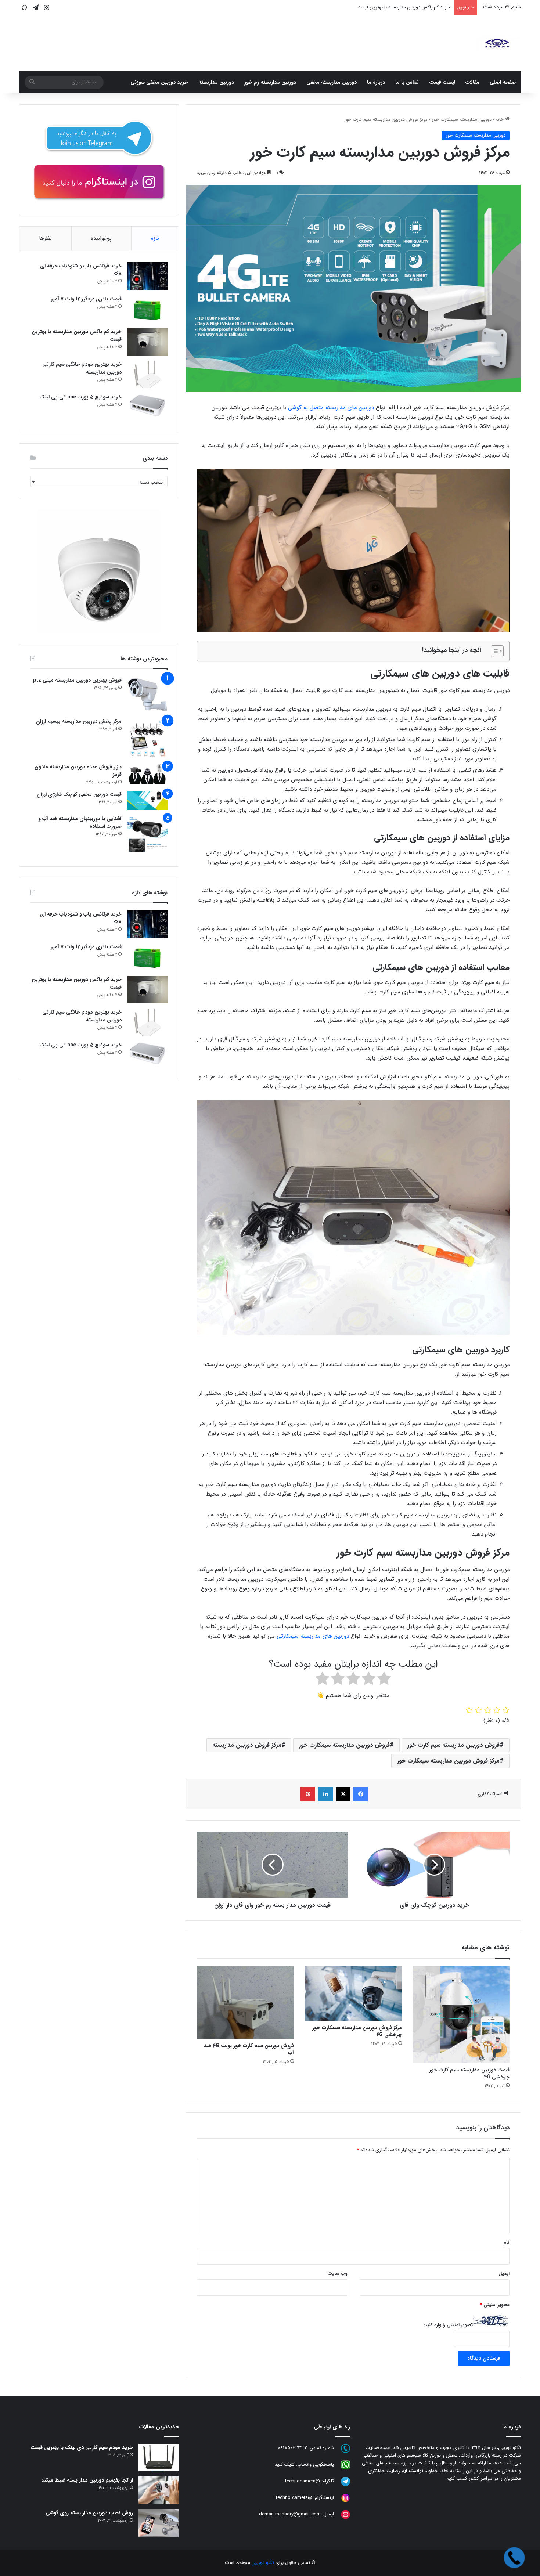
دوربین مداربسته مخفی (332, 82)
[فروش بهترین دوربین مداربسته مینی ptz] (147, 695)
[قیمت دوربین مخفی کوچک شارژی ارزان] (147, 800)
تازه (155, 238)
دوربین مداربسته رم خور (270, 82)
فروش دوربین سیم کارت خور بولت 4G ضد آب (249, 2049)
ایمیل (504, 2274)
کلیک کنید (285, 2465)
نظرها (45, 238)
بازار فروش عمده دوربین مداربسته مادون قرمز (78, 771)
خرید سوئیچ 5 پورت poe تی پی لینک (80, 397)
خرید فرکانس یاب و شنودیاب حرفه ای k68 (81, 270)
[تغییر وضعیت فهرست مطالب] (494, 651)
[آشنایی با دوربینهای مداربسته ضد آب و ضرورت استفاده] (147, 835)
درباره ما (376, 82)
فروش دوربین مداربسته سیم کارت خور (453, 1745)
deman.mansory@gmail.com (290, 2514)
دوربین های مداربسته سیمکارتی (313, 1636)
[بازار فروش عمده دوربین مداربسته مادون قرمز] (147, 773)
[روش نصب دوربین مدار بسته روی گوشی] (159, 2523)
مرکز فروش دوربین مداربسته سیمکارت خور (448, 1761)
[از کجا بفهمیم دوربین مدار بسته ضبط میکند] (159, 2490)
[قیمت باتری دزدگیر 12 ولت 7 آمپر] (147, 309)
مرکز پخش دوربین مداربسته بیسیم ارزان (79, 721)
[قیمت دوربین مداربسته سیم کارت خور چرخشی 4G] (461, 2014)
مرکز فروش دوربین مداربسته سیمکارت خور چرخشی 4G (357, 2031)
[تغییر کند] (497, 44)
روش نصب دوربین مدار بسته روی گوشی (89, 2513)
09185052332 (293, 2448)
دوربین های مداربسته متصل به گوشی (331, 408)
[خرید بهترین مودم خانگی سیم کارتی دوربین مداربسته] (147, 374)
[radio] (384, 1680)
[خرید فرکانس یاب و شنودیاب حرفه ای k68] (147, 276)
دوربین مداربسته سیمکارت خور (462, 120)
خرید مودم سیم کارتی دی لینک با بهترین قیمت (82, 2447)
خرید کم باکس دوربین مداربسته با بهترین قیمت (77, 335)
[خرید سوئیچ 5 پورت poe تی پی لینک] (147, 407)
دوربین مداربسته (216, 82)
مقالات (472, 82)
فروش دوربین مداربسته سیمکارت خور (344, 1745)
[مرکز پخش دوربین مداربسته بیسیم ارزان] (147, 738)
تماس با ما (407, 82)
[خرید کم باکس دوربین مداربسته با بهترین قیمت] (147, 342)
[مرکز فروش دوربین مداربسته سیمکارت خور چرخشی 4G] (353, 1993)
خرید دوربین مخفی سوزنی (159, 82)
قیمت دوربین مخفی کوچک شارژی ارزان (79, 794)
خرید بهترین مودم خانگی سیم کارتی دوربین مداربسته (398, 7)
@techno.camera (294, 2498)
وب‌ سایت (337, 2274)
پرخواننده (101, 238)
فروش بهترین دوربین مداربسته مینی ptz (77, 680)
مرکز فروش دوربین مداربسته (247, 1745)
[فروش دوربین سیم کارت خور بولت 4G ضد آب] (245, 2002)
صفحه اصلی (503, 82)
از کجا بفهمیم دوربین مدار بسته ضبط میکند (87, 2480)
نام (506, 2242)
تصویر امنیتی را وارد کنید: (448, 2325)
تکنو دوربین (263, 2563)
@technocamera (303, 2481)
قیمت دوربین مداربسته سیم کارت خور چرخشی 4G (469, 2073)
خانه (500, 120)
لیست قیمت (442, 82)
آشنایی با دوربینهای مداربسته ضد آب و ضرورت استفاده (80, 822)
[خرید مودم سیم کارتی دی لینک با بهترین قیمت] (159, 2458)
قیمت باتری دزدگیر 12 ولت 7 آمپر (86, 299)
